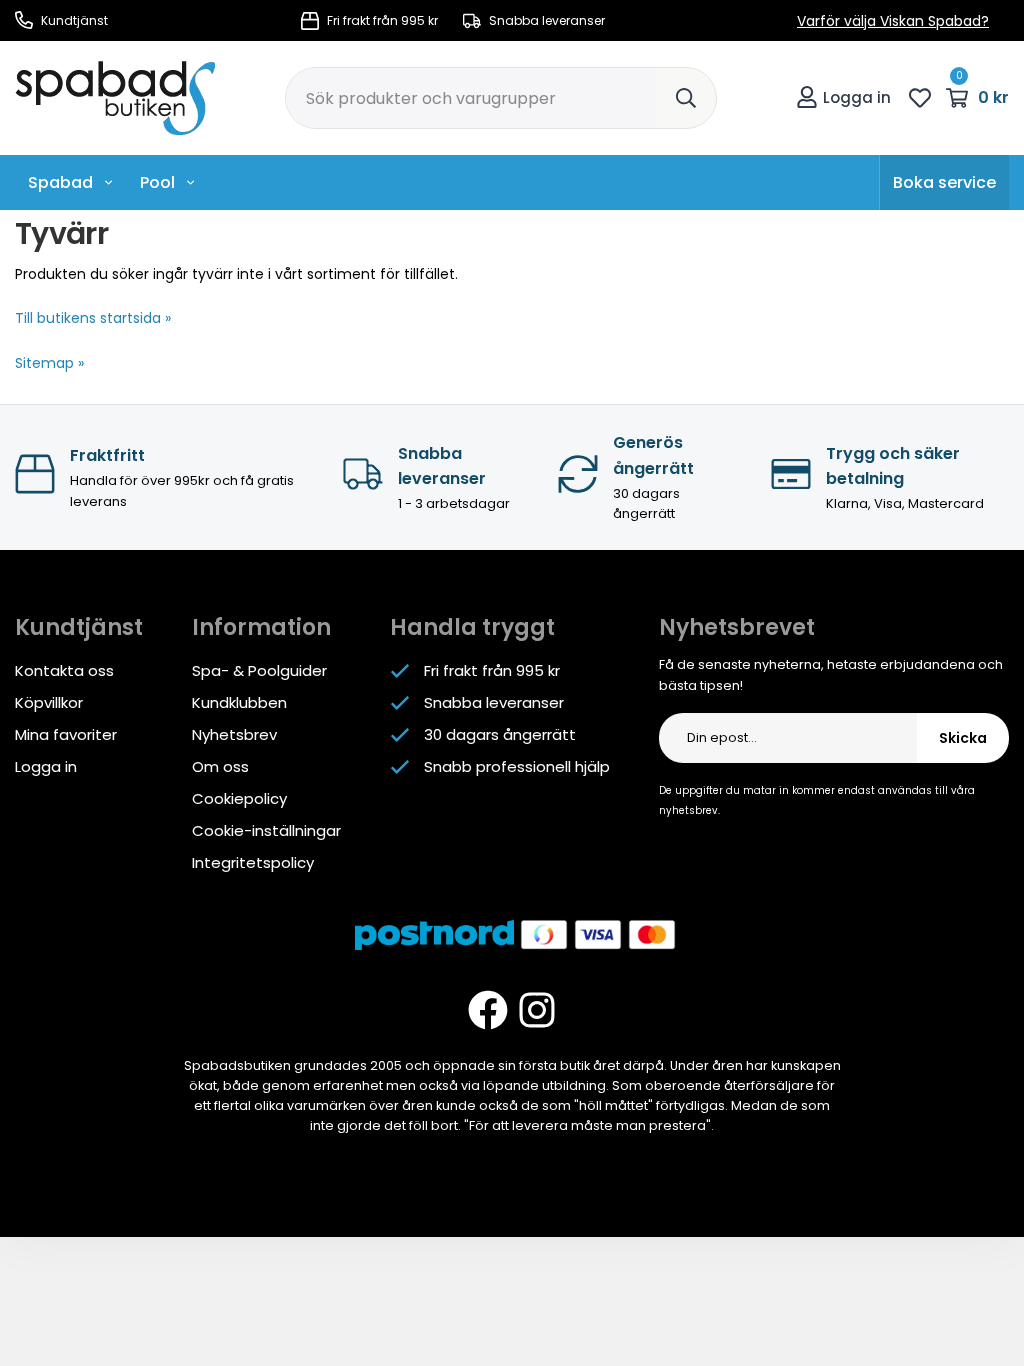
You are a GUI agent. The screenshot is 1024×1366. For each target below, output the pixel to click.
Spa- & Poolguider (259, 670)
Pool (157, 182)
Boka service (944, 182)
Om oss (220, 766)
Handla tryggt (472, 627)
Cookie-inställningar (266, 830)
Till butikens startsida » (93, 318)
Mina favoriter (66, 734)
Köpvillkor (49, 702)
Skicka (963, 738)
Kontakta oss (64, 670)
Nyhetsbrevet (737, 627)
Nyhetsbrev (234, 734)
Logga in (857, 97)
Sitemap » (49, 363)
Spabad (60, 182)
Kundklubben (239, 702)
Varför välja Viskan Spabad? (893, 21)
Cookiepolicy (239, 798)
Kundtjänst (73, 20)
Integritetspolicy (253, 862)
